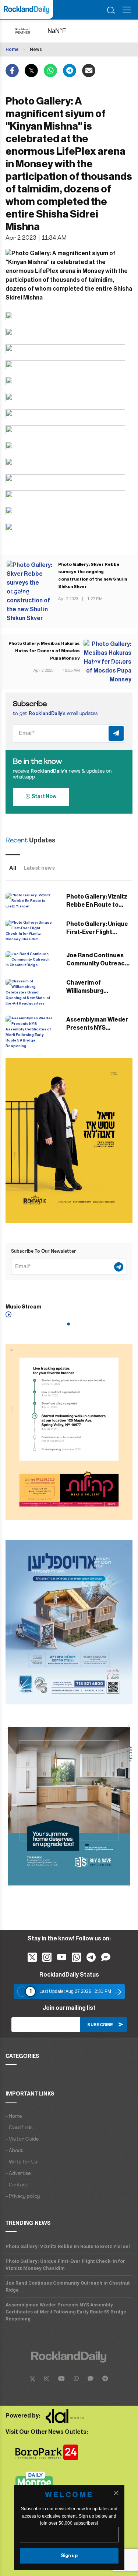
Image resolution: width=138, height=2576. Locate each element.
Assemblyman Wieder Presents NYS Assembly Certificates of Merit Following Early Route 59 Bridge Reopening (66, 2312)
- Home (14, 2116)
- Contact (17, 2185)
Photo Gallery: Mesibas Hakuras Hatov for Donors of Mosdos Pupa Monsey (44, 651)
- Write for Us (21, 2162)
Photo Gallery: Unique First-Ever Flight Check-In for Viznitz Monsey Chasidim (65, 2265)
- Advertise (18, 2174)
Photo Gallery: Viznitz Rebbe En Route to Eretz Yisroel (97, 905)
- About (14, 2151)
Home (12, 49)
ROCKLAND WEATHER (63, 31)
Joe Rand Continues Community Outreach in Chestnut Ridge (97, 964)
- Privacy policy (23, 2197)
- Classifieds (19, 2128)
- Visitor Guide (22, 2139)
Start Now (43, 797)
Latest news (39, 868)
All (13, 868)
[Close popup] (116, 2493)
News (36, 49)
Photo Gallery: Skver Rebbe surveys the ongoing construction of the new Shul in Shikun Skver (93, 575)
